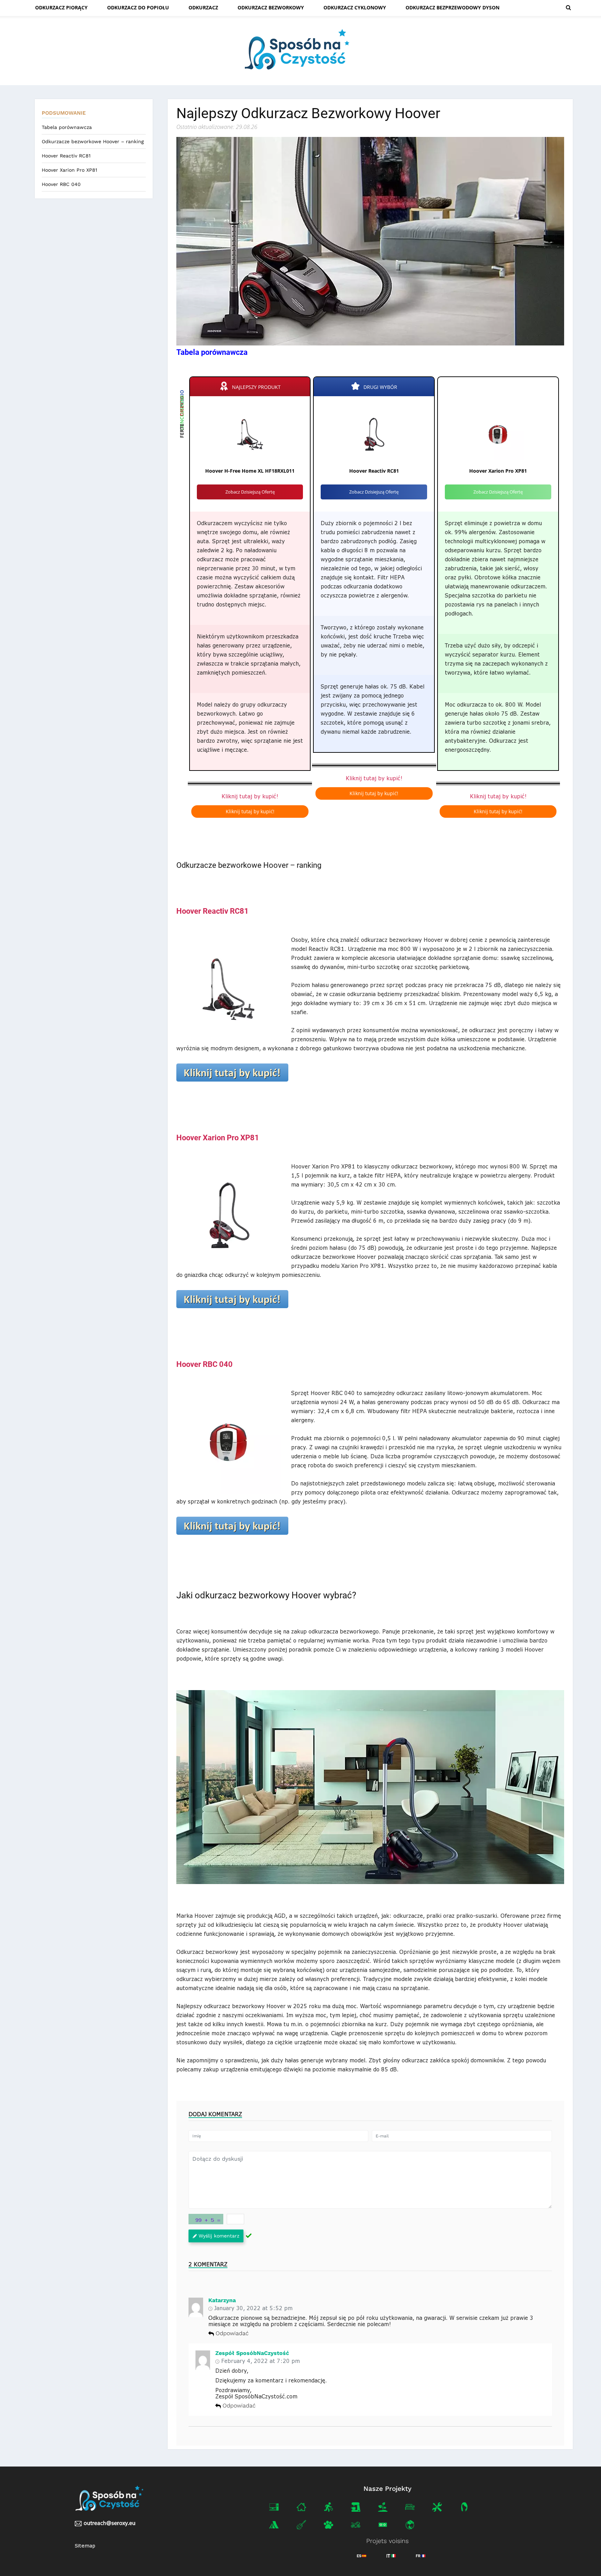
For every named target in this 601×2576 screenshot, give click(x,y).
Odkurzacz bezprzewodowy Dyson (452, 7)
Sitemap (85, 2546)
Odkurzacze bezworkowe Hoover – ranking (93, 141)
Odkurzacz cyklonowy (355, 7)
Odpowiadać (232, 2334)
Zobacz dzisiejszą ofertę (250, 492)
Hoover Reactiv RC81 (66, 156)
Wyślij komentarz (219, 2236)
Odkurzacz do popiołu (138, 7)
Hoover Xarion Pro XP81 (69, 170)
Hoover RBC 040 (61, 184)
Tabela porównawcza (67, 127)
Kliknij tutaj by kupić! (250, 796)
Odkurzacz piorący (61, 7)
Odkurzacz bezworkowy (271, 7)
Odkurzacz (203, 7)
